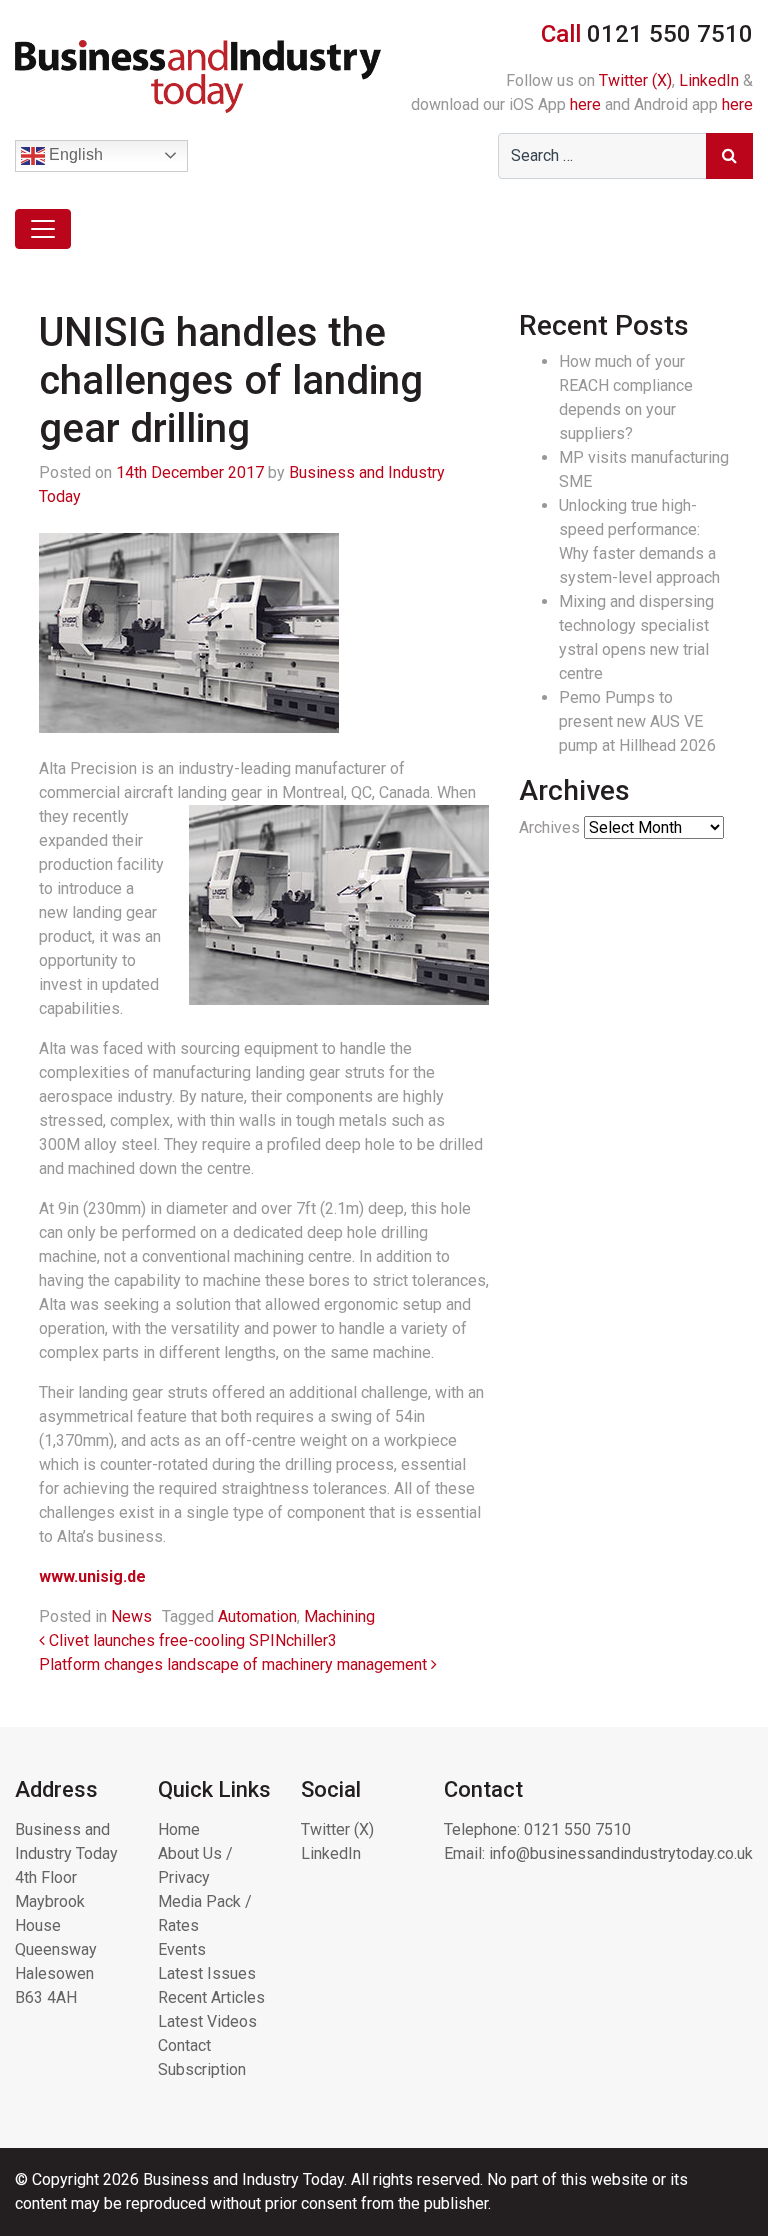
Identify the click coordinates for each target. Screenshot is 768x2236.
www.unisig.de (92, 1576)
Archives (549, 827)
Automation (257, 1616)
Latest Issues (207, 1973)
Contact (184, 2045)
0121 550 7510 (577, 1829)
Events (182, 1949)
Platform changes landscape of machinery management (235, 1664)
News (131, 1616)
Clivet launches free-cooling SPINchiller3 (191, 1640)
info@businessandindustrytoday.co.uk (621, 1853)
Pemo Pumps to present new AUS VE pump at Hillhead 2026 (637, 721)
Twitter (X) (635, 80)
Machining (339, 1616)
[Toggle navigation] (43, 229)
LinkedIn (709, 80)
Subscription (202, 2069)
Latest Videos (207, 2021)
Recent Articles (211, 1997)
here (585, 104)
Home (179, 1829)
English (74, 154)
